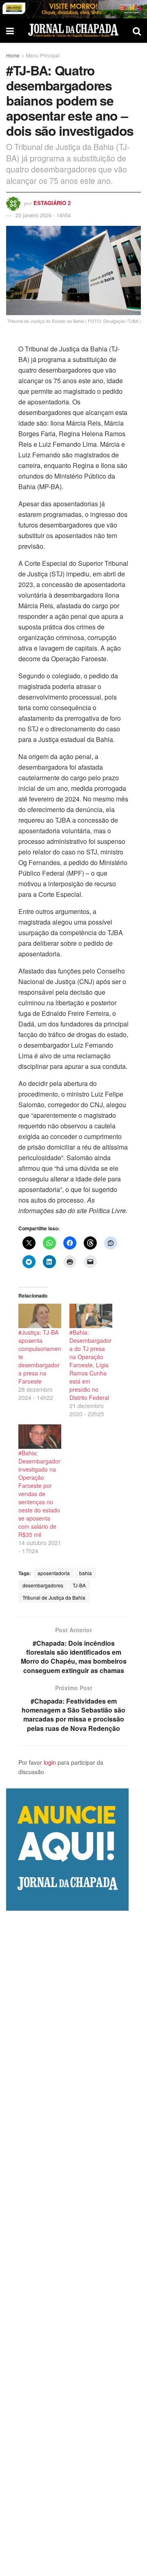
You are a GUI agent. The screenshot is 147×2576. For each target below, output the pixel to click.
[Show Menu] (10, 31)
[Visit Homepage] (73, 30)
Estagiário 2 (52, 203)
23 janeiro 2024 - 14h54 (43, 215)
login (50, 1762)
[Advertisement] (73, 2243)
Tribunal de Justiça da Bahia (54, 1597)
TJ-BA (79, 1585)
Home (13, 55)
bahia (86, 1573)
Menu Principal (43, 55)
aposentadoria (54, 1573)
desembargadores (43, 1585)
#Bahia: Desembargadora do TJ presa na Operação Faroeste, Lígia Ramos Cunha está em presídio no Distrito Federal (90, 1365)
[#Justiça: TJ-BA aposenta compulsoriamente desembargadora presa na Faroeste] (40, 1316)
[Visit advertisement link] (73, 9)
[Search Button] (137, 31)
